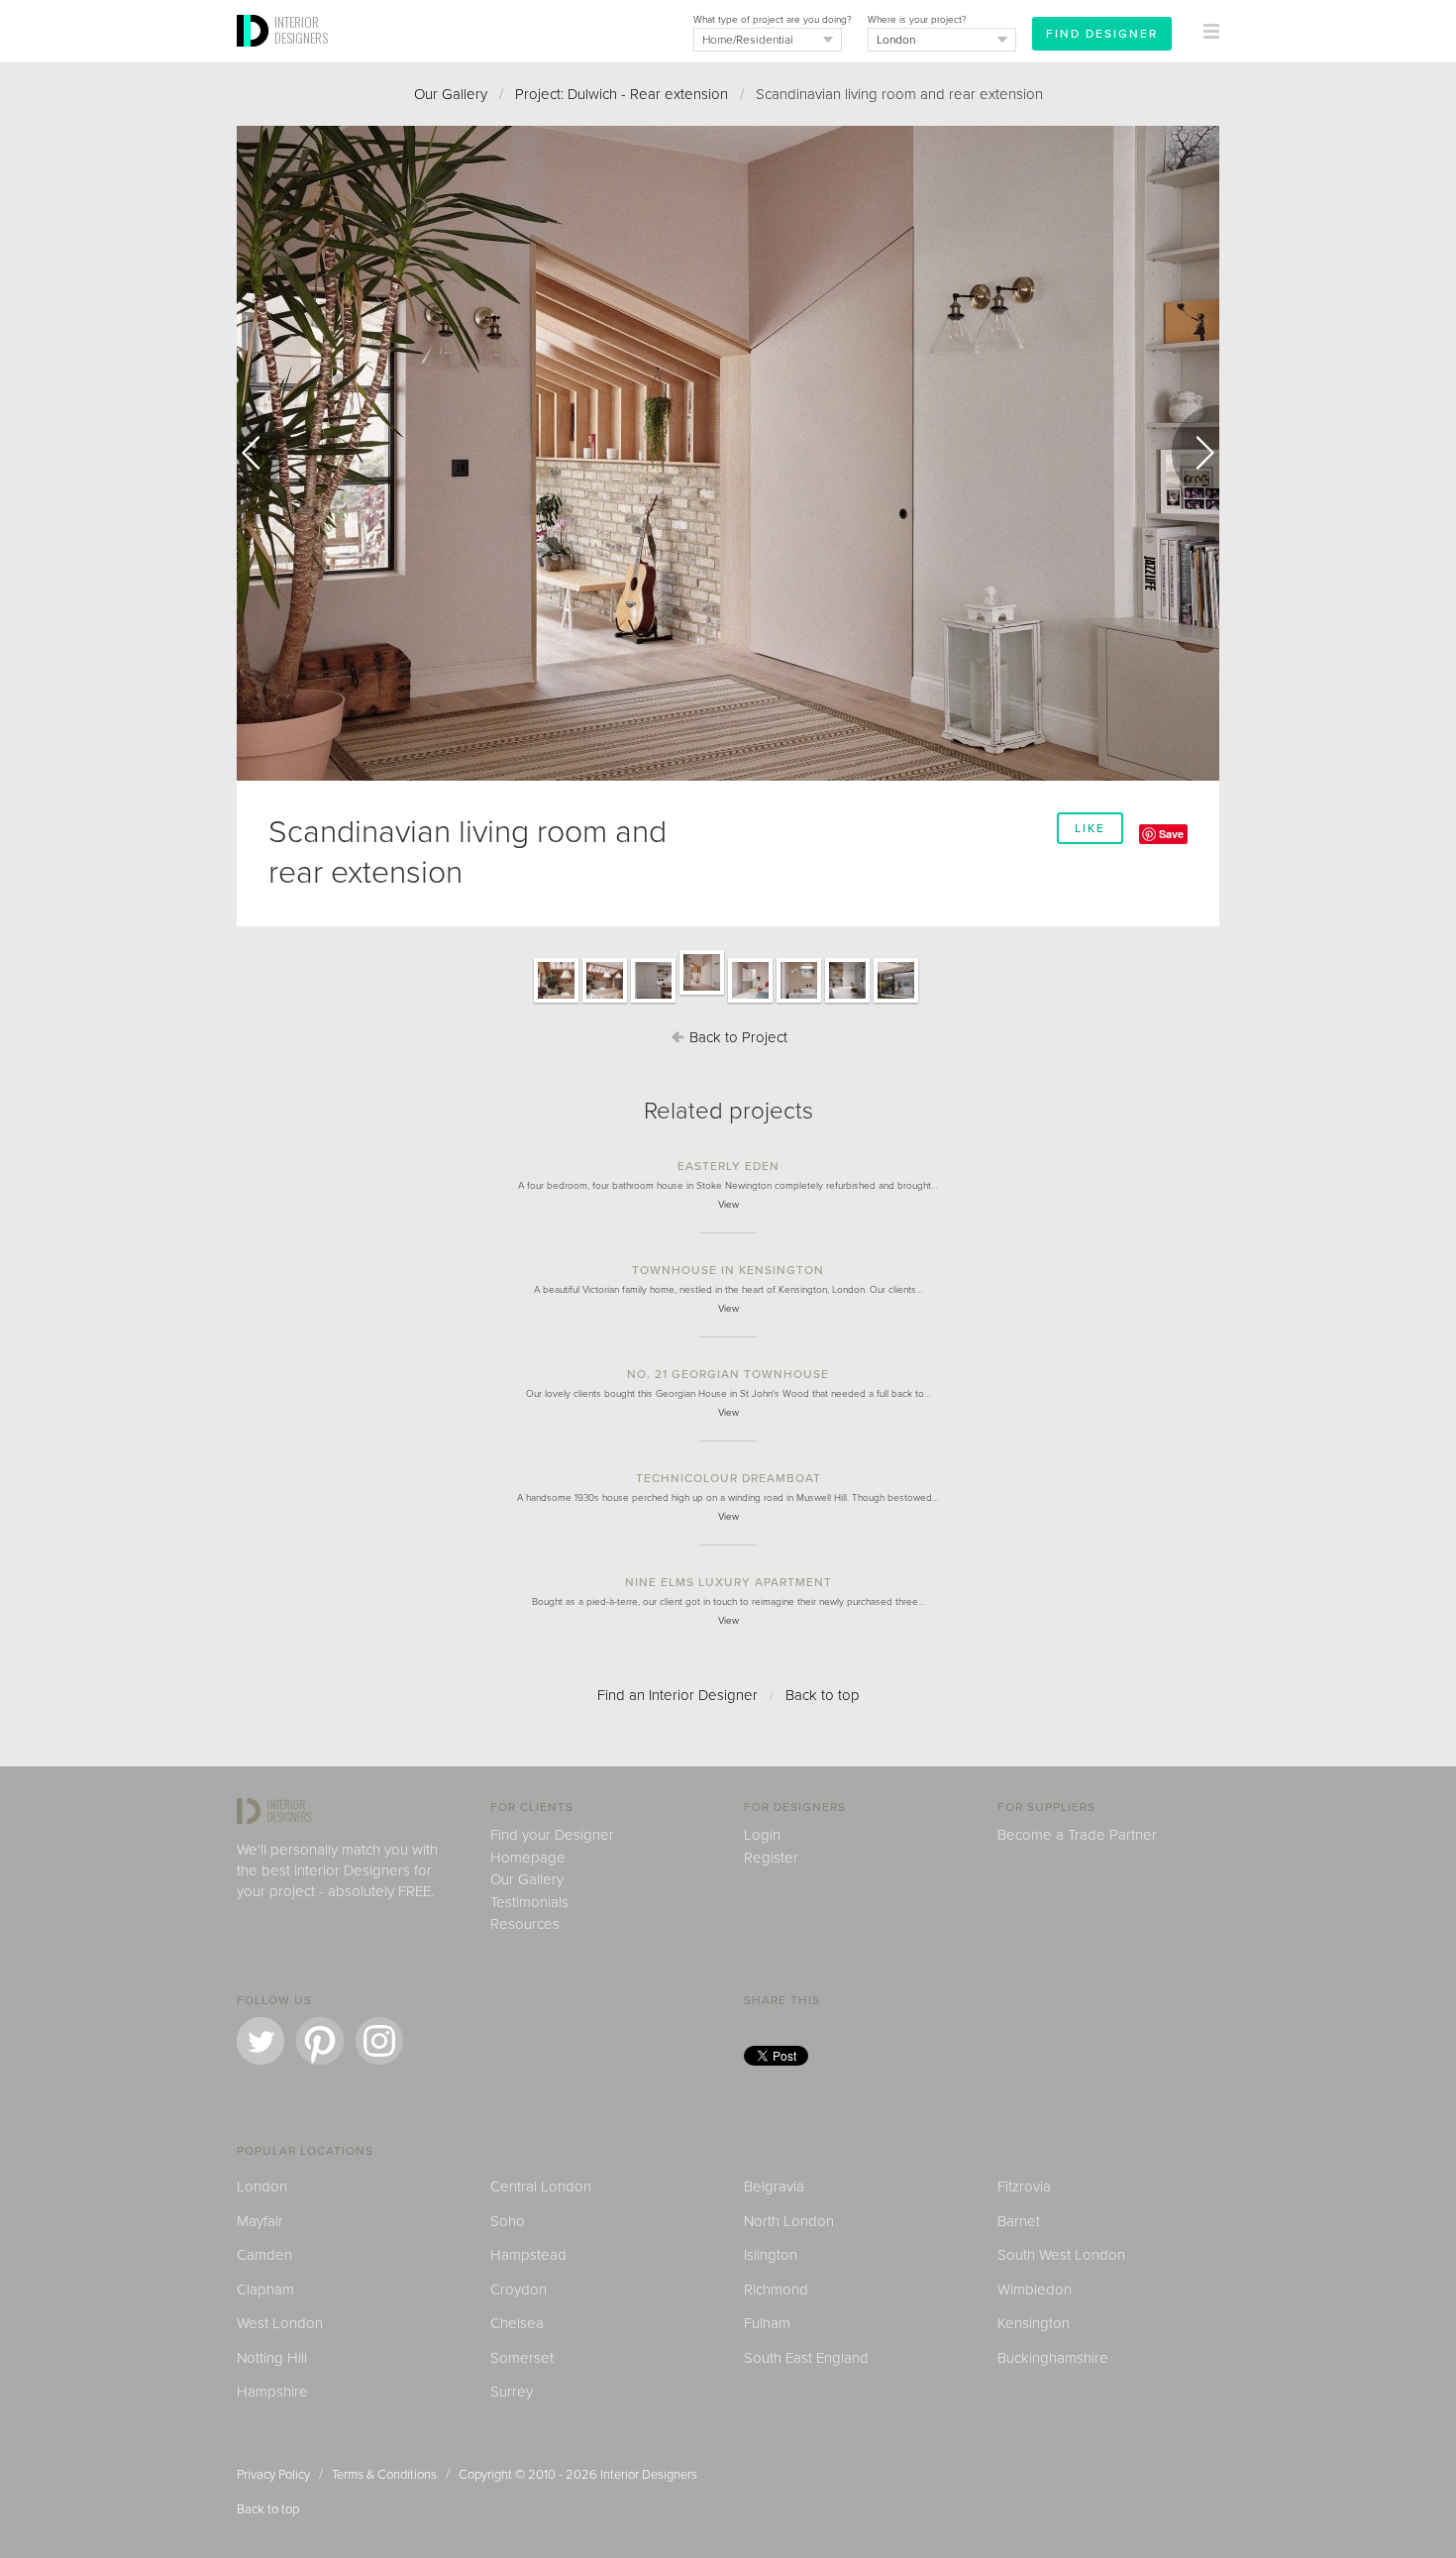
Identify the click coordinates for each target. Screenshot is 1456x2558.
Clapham (265, 2290)
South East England (806, 2358)
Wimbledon (1035, 2290)
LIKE (1090, 828)
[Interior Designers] (256, 56)
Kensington (1034, 2323)
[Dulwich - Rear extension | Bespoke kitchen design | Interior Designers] (653, 1002)
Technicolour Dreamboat (728, 1478)
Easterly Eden (728, 1166)
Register (771, 1858)
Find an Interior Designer (677, 1695)
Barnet (1019, 2221)
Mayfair (260, 2221)
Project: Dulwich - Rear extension (622, 94)
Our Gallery (451, 94)
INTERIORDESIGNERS (301, 30)
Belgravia (774, 2186)
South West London (1061, 2255)
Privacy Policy (273, 2475)
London (262, 2186)
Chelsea (517, 2323)
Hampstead (528, 2255)
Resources (525, 1924)
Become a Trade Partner (1077, 1835)
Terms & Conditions (384, 2475)
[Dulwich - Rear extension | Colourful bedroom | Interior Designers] (750, 1002)
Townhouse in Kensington (728, 1270)
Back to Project (736, 1037)
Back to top (823, 1695)
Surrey (512, 2392)
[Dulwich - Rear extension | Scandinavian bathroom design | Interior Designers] (799, 1002)
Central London (541, 2186)
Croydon (519, 2290)
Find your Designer (552, 1835)
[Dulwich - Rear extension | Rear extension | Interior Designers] (896, 1002)
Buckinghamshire (1053, 2358)
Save (1171, 834)
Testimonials (529, 1902)
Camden (264, 2255)
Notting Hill (272, 2358)
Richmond (776, 2290)
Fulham (767, 2323)
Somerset (522, 2358)
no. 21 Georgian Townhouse (728, 1374)
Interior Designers (649, 2475)
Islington (771, 2255)
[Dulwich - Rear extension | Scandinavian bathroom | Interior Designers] (847, 1002)
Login (762, 1835)
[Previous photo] (260, 453)
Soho (508, 2221)
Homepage (528, 1858)
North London (789, 2221)
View (728, 1205)
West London (280, 2323)
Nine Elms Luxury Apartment (728, 1582)
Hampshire (272, 2392)
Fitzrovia (1024, 2186)
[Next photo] (1196, 453)
